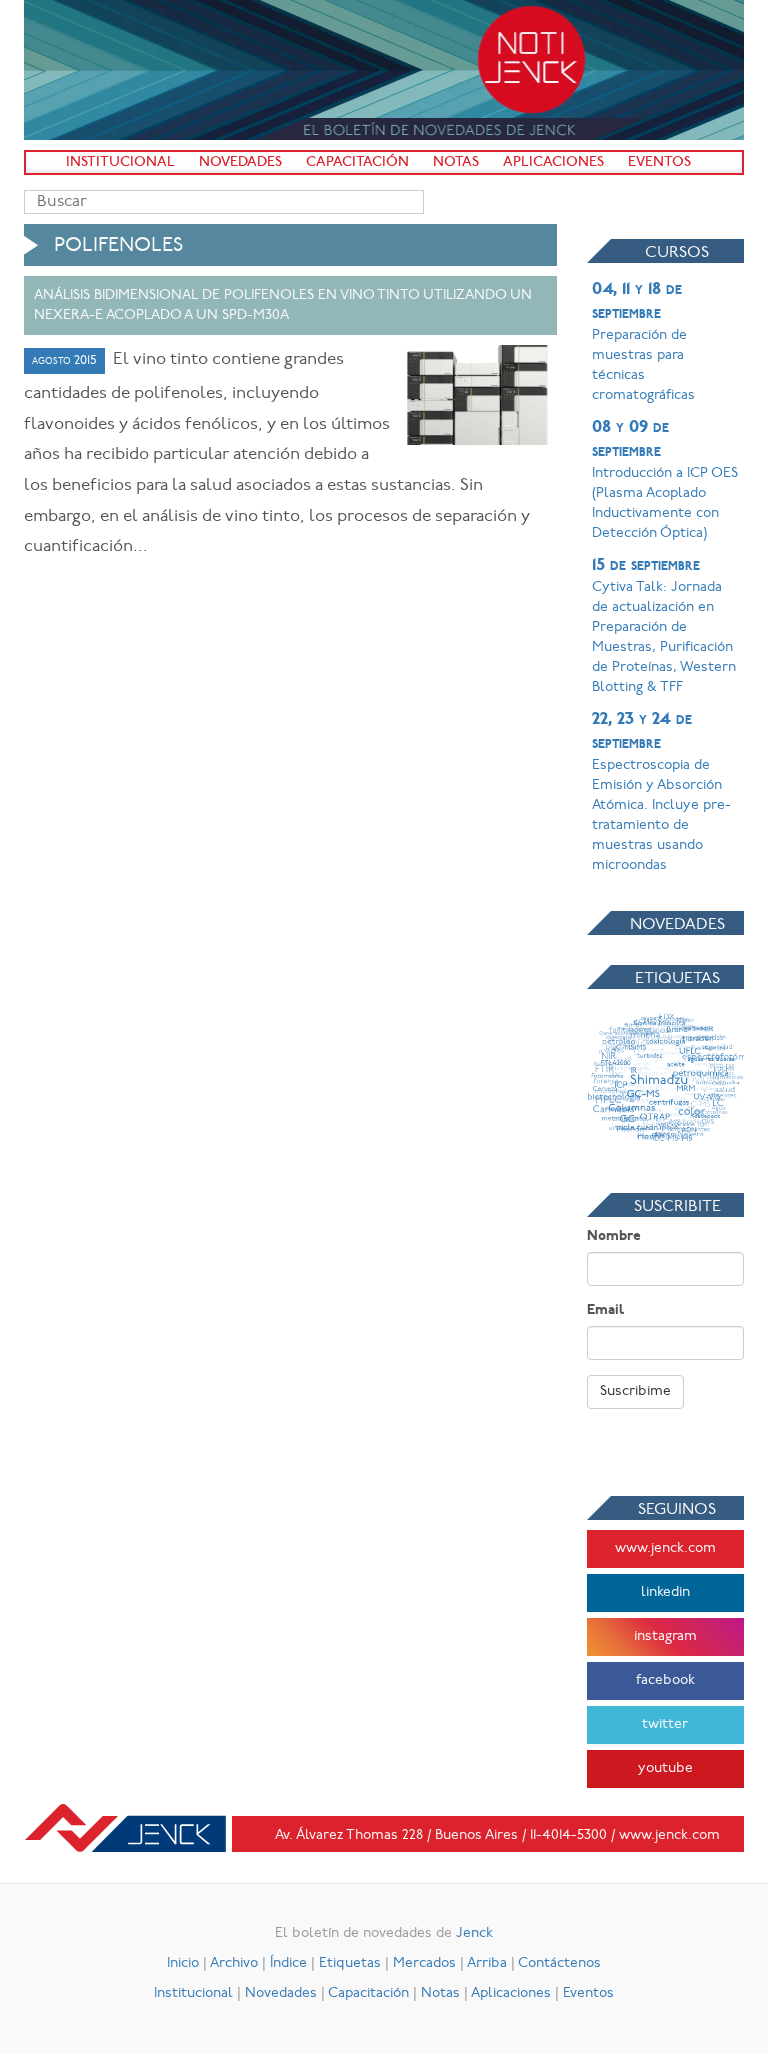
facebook (665, 1680)
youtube (665, 1768)
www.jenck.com (665, 1548)
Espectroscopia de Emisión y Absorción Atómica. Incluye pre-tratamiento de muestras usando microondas (661, 792)
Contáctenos (559, 1963)
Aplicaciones (553, 162)
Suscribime (635, 1391)
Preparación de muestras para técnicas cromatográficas (643, 342)
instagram (665, 1636)
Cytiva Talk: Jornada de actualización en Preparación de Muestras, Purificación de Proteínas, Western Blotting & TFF (664, 626)
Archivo (234, 1963)
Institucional (120, 162)
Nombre (614, 1236)
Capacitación (357, 162)
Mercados (424, 1963)
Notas (456, 162)
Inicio (183, 1963)
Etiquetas (350, 1963)
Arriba (487, 1963)
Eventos (659, 162)
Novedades (240, 162)
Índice (288, 1963)
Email (605, 1310)
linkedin (665, 1592)
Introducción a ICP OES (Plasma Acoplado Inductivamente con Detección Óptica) (665, 480)
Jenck (474, 1933)
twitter (665, 1724)
